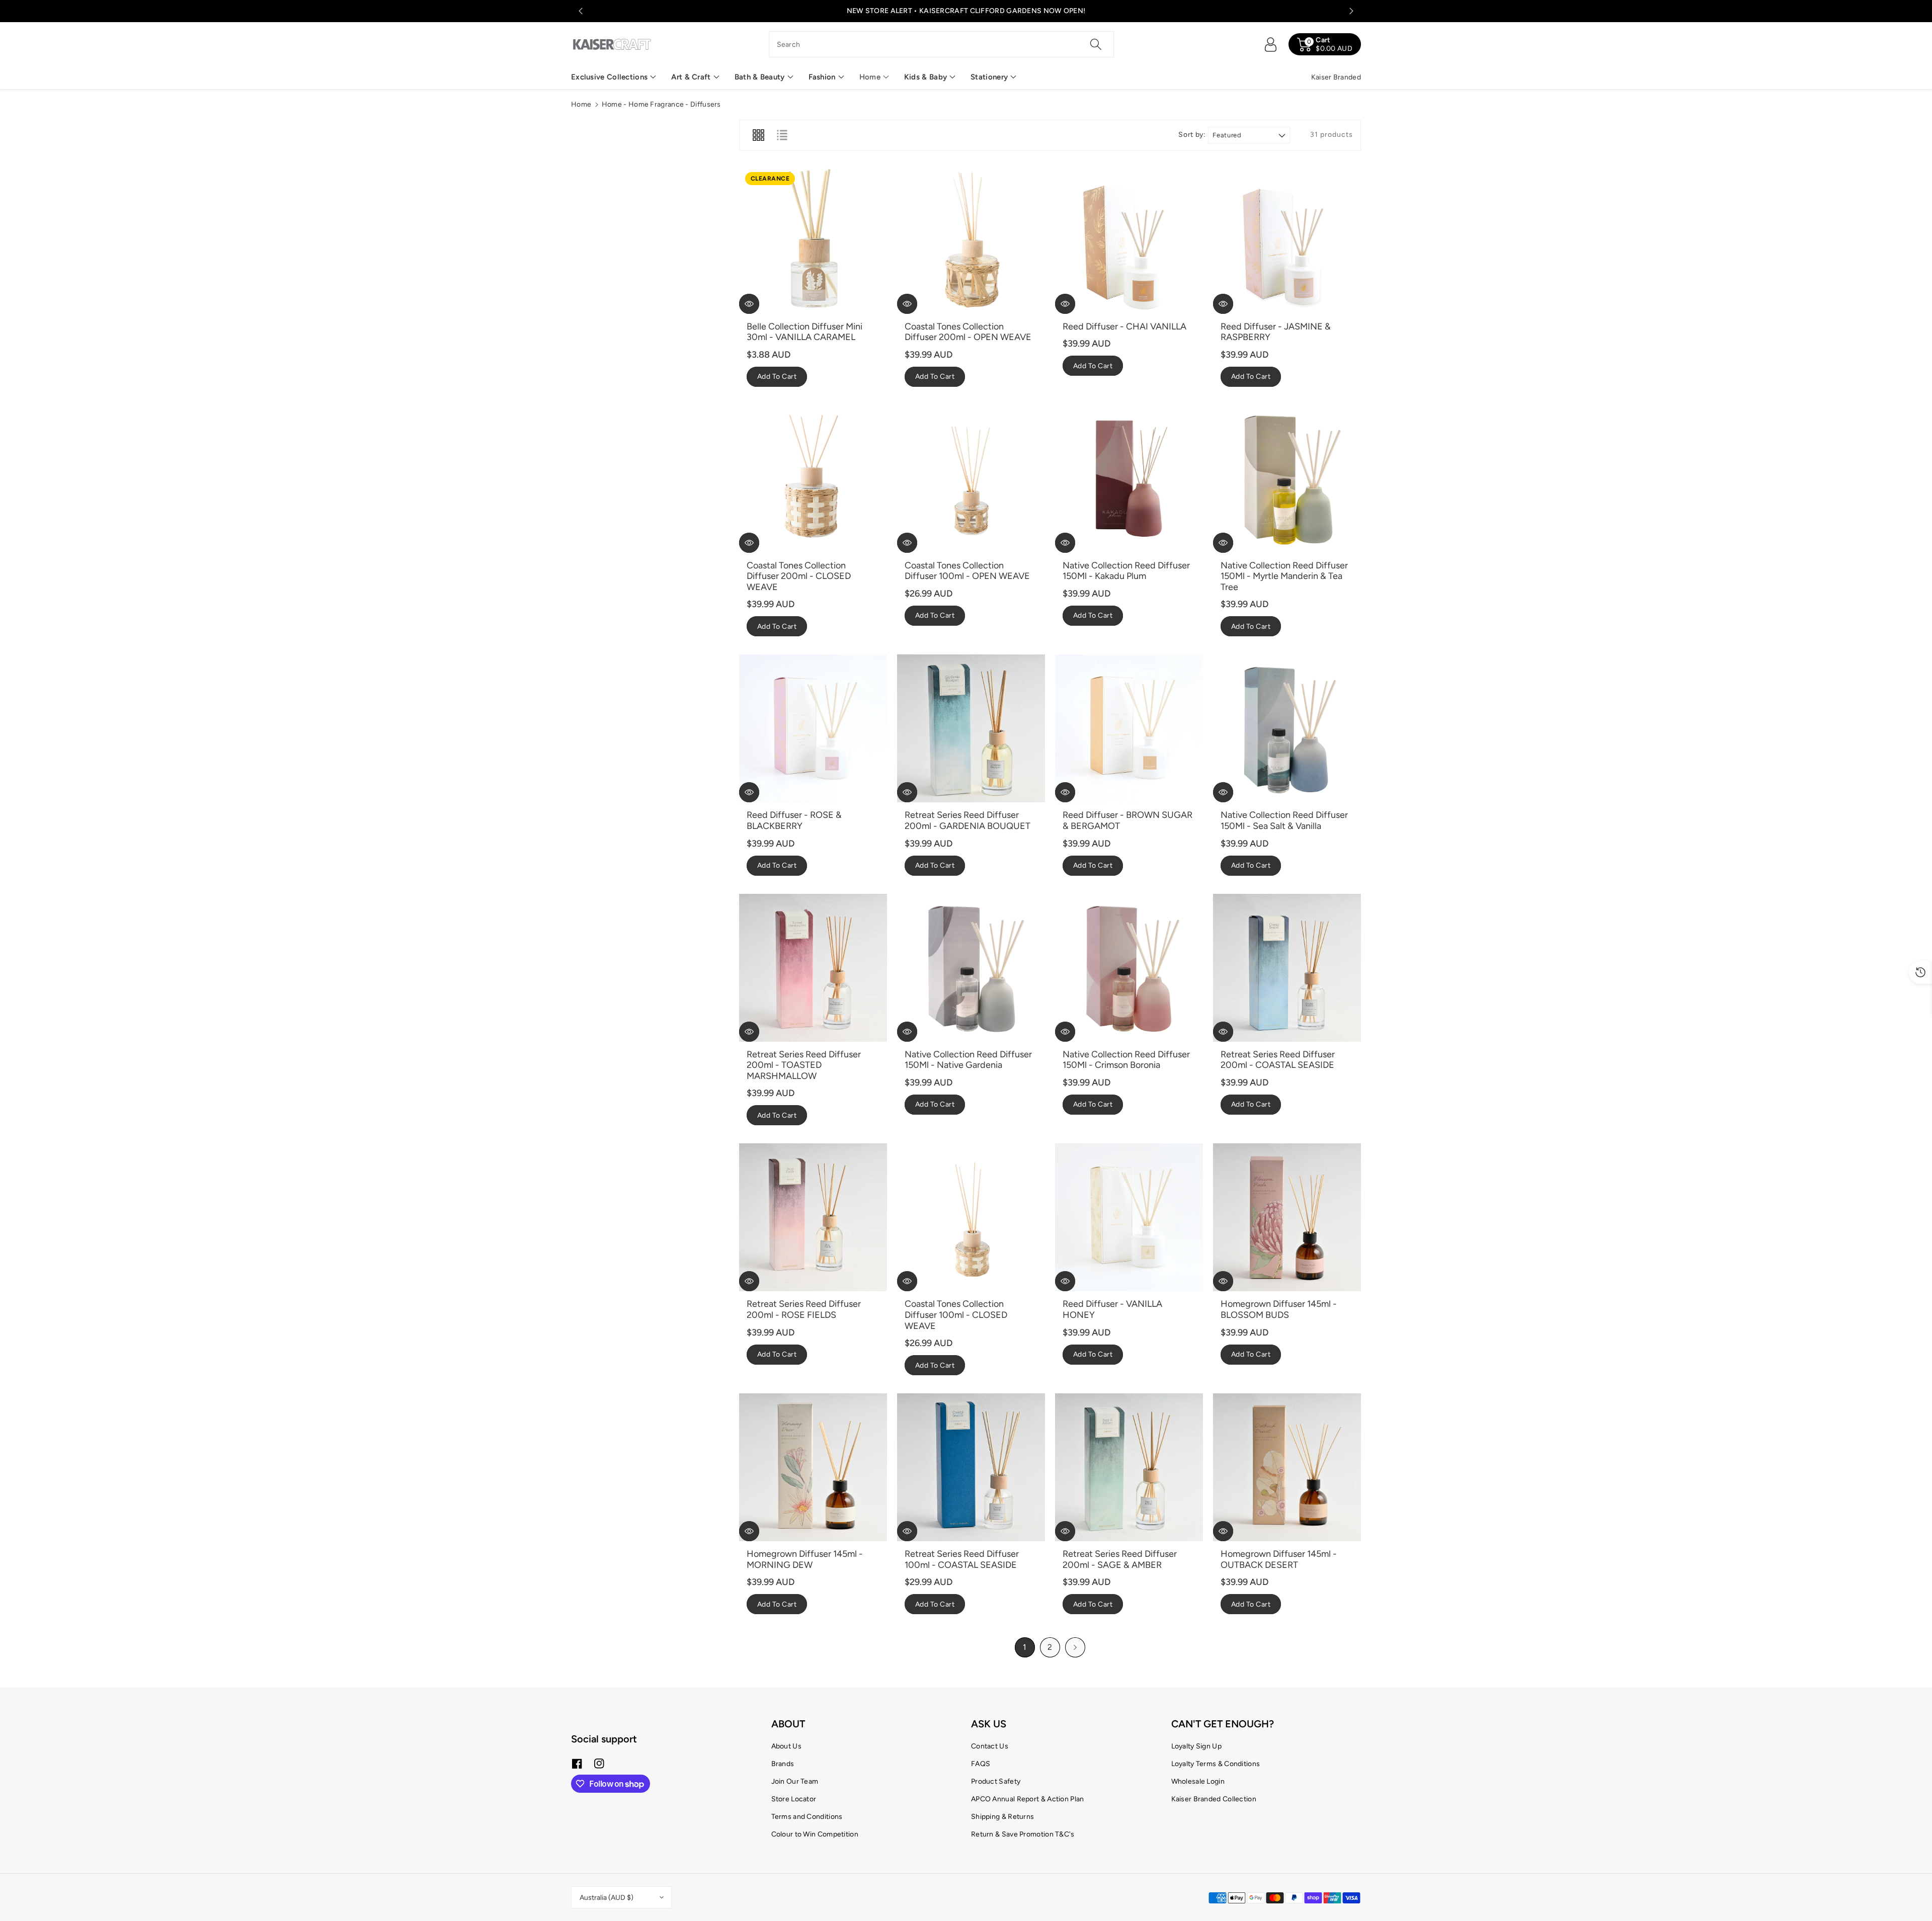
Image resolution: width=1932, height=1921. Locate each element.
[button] (614, 77)
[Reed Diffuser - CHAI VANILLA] (1129, 240)
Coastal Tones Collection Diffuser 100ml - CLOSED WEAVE (956, 1315)
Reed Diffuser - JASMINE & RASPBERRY (1276, 332)
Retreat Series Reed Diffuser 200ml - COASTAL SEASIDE (1278, 1060)
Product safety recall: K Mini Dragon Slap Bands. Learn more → (966, 11)
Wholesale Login (1198, 1781)
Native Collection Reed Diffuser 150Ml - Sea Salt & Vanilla (1284, 820)
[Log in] (1270, 44)
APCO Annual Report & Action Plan (1028, 1799)
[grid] (758, 135)
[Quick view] (749, 304)
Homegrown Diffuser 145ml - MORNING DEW (805, 1559)
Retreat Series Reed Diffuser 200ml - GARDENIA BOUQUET (968, 820)
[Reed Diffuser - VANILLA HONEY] (1129, 1217)
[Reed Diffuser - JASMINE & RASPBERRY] (1287, 240)
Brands (783, 1764)
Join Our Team (795, 1781)
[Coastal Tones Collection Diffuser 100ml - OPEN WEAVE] (971, 479)
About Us (786, 1746)
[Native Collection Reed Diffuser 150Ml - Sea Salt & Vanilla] (1287, 728)
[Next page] (1075, 1647)
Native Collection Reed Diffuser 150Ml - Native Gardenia (968, 1060)
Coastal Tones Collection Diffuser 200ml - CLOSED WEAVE (799, 576)
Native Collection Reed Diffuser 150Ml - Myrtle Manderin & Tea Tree (1284, 576)
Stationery (989, 77)
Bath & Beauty (760, 77)
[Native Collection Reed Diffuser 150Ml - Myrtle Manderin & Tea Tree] (1287, 479)
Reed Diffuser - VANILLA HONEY (1112, 1309)
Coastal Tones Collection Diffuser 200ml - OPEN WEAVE (968, 332)
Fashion (822, 77)
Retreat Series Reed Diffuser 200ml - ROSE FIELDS (804, 1309)
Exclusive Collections (609, 77)
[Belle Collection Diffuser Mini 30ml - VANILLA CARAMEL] (813, 240)
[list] (782, 135)
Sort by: (1192, 135)
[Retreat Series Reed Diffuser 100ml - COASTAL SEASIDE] (971, 1467)
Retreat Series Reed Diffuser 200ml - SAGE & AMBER (1120, 1559)
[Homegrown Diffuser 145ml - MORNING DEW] (813, 1467)
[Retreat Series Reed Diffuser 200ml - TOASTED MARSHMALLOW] (813, 968)
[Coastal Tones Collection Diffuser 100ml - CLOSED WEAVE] (971, 1217)
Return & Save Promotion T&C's (1023, 1834)
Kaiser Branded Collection (1214, 1799)
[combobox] (942, 44)
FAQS (981, 1764)
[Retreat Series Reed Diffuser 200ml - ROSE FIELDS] (813, 1217)
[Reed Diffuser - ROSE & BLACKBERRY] (813, 728)
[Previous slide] (581, 11)
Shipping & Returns (1002, 1817)
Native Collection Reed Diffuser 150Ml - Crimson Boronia (1126, 1060)
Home (870, 77)
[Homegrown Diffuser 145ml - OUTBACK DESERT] (1287, 1467)
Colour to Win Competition (815, 1834)
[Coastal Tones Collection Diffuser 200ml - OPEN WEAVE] (971, 240)
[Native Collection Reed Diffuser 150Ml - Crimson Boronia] (1129, 968)
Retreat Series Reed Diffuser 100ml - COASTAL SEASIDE (962, 1559)
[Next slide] (1351, 11)
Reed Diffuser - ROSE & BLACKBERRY (794, 820)
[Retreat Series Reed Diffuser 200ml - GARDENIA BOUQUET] (971, 728)
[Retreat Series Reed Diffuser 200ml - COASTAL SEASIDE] (1287, 968)
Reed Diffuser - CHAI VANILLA (1124, 326)
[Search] (1096, 44)
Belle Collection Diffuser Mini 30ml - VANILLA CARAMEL (804, 332)
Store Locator (794, 1799)
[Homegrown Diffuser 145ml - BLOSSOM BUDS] (1287, 1217)
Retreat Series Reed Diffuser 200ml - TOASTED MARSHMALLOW (804, 1065)
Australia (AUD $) (607, 1898)
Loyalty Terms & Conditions (1216, 1764)
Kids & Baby (925, 77)
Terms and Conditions (807, 1817)
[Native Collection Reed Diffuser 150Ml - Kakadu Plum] (1129, 479)
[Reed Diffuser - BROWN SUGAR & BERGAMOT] (1129, 728)
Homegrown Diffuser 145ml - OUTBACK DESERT (1279, 1559)
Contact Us (990, 1746)
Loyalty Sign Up (1197, 1746)
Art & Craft (691, 77)
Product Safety (996, 1781)
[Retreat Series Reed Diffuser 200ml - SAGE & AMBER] (1129, 1467)
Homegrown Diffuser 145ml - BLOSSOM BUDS (1279, 1309)
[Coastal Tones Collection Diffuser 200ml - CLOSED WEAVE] (813, 479)
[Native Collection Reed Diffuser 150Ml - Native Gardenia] (971, 968)
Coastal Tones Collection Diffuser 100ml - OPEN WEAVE (967, 571)
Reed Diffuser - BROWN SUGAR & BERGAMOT (1128, 820)
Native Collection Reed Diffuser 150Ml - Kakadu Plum (1126, 571)
